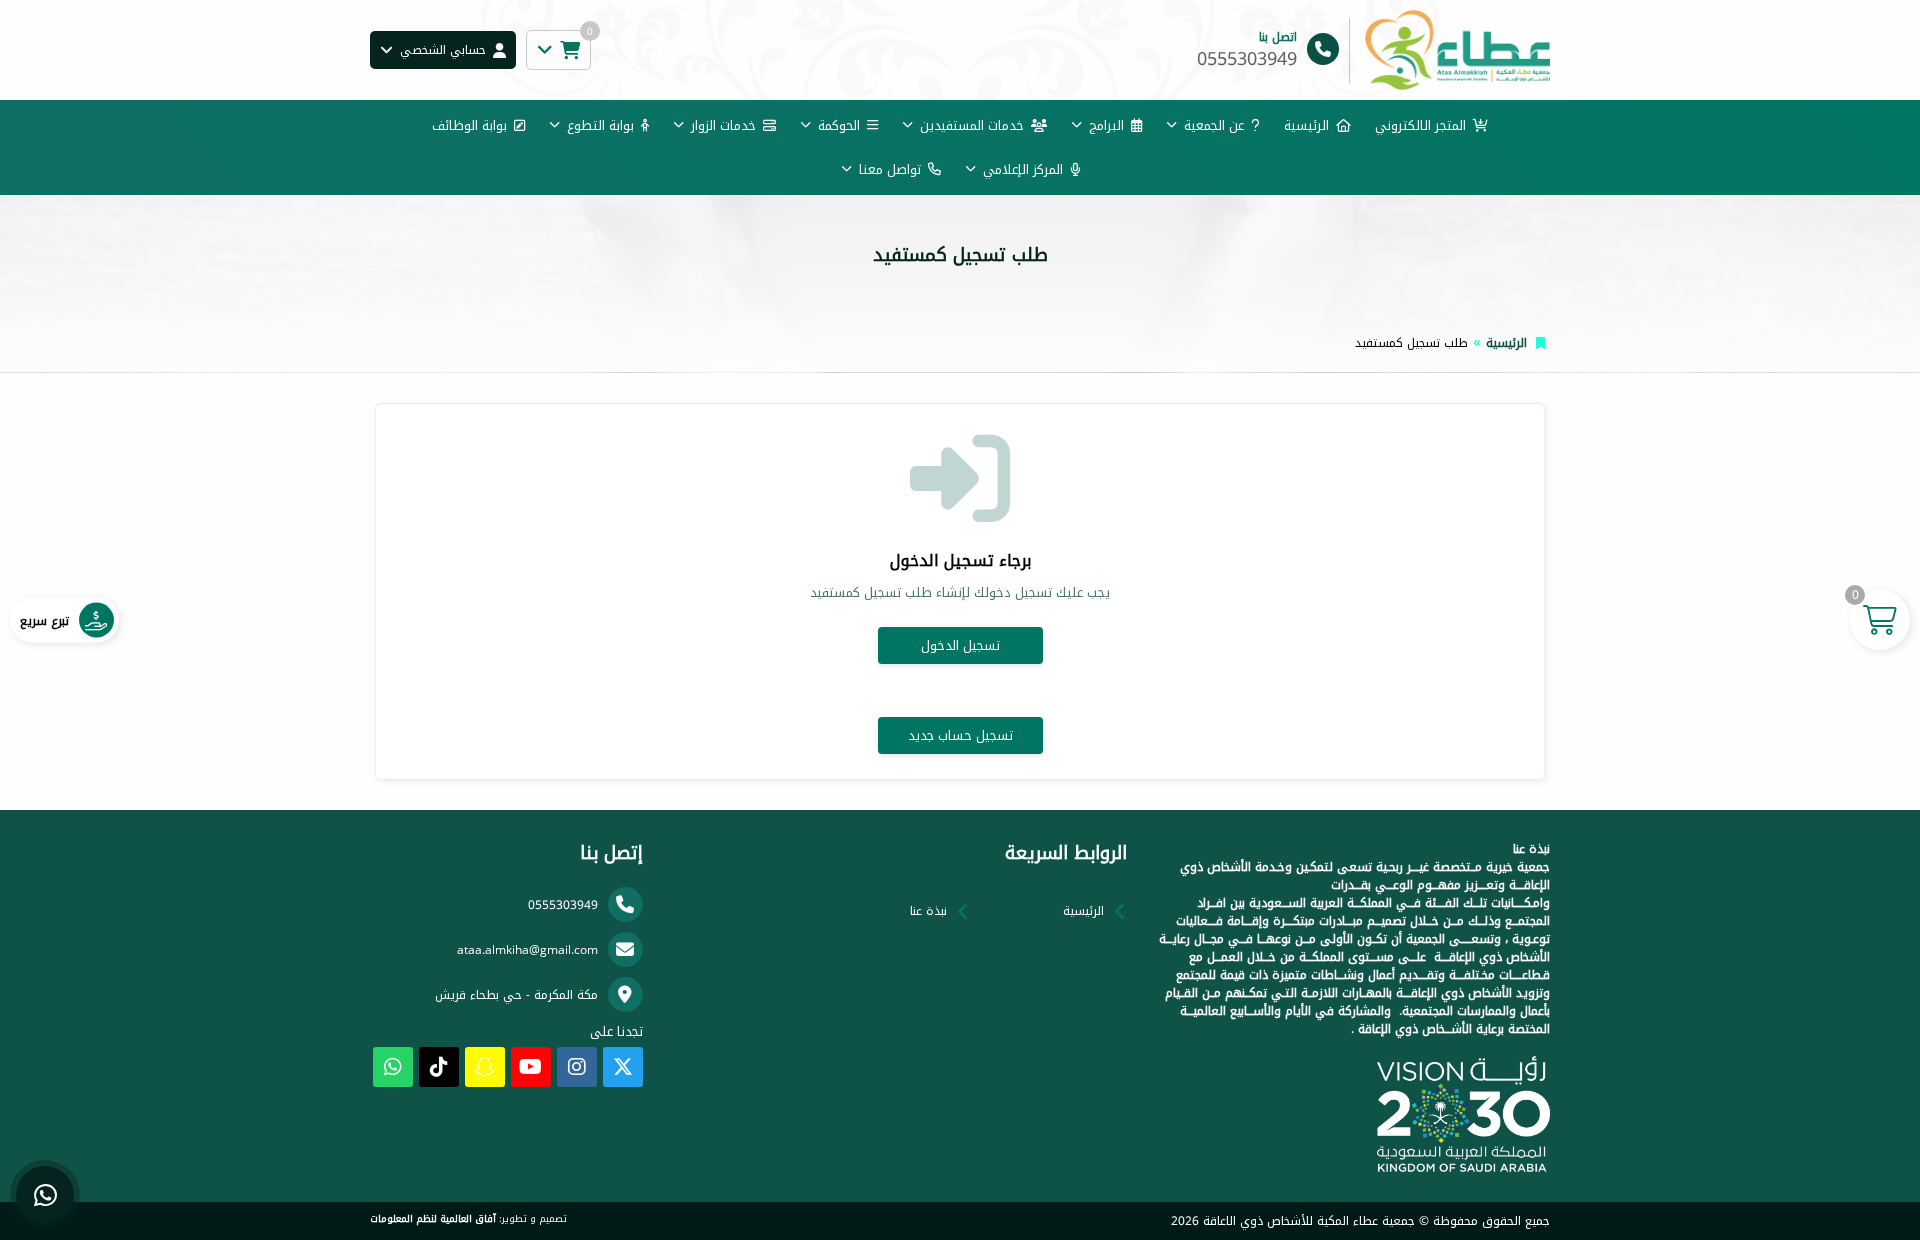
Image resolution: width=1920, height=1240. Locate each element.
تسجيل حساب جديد (960, 735)
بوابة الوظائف (469, 125)
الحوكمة (839, 125)
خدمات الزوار (723, 125)
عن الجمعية (1214, 125)
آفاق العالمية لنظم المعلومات (433, 1219)
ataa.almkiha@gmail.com (527, 950)
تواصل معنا (890, 169)
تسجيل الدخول (960, 645)
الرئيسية (1306, 125)
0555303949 (563, 905)
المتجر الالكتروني (1420, 125)
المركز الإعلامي (1023, 169)
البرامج (1106, 125)
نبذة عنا (928, 911)
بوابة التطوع (600, 125)
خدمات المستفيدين (972, 125)
